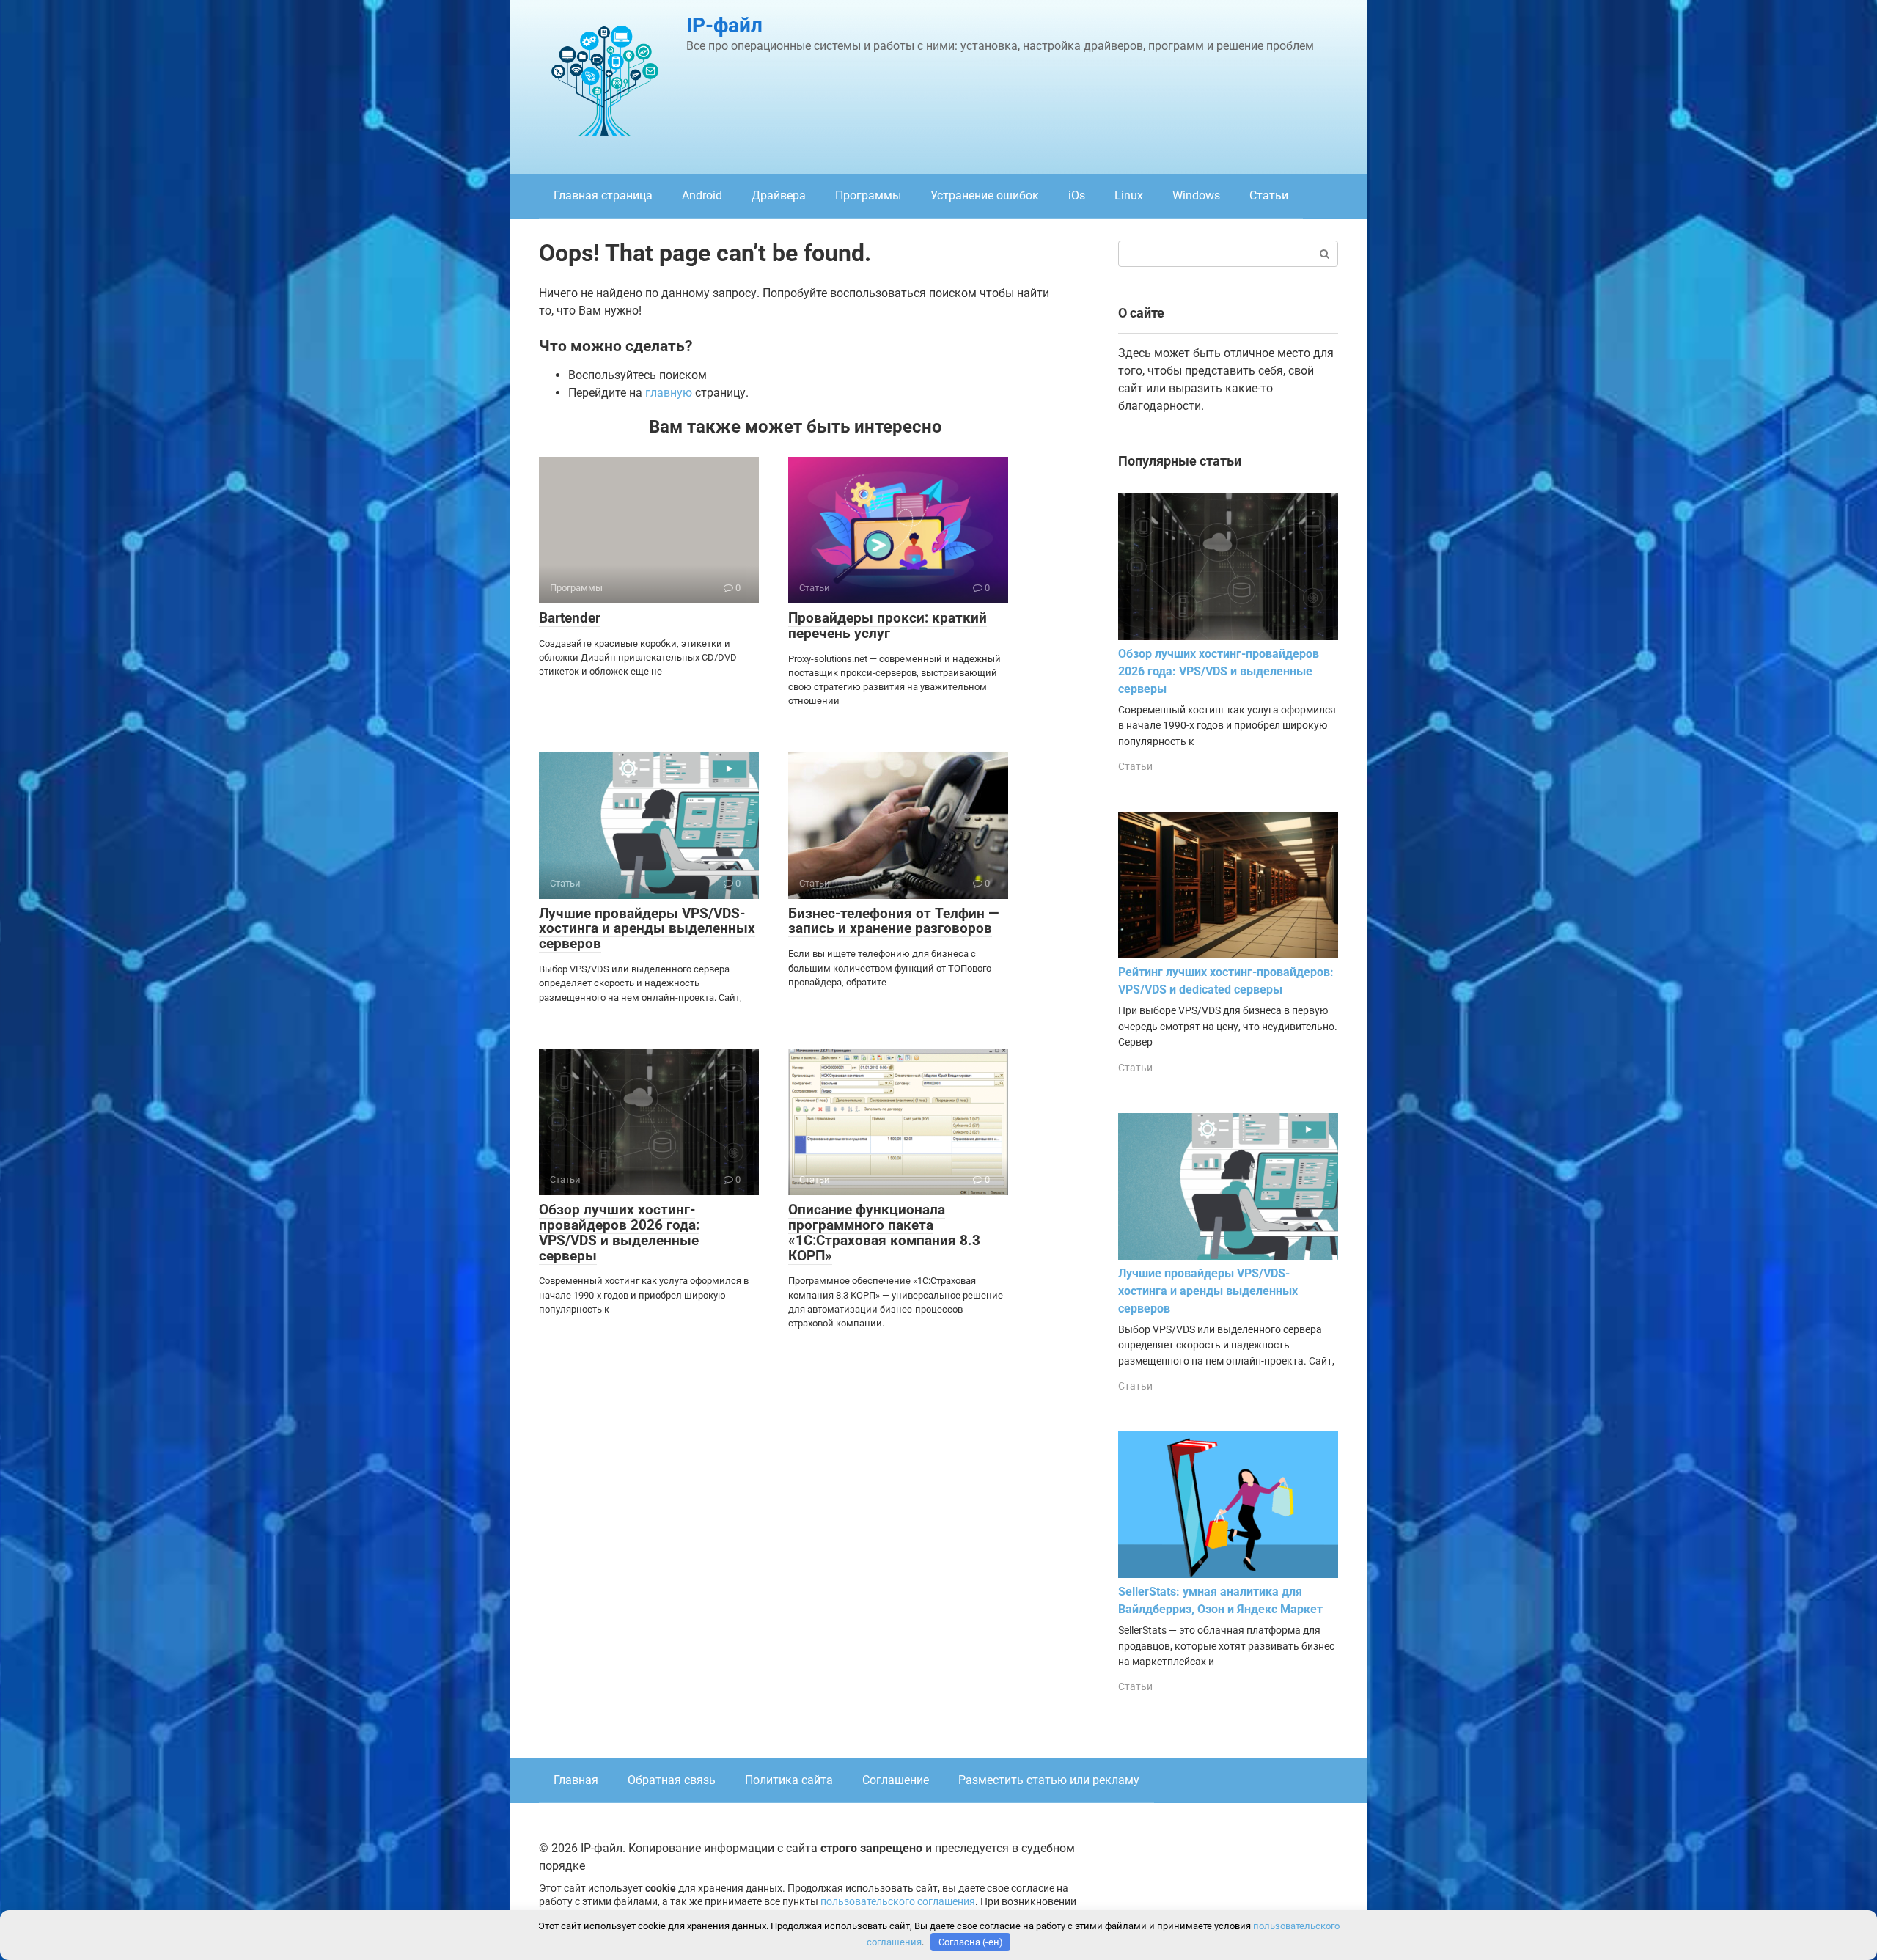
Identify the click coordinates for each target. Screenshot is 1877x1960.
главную (669, 393)
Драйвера (779, 195)
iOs (1077, 195)
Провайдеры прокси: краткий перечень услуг (888, 625)
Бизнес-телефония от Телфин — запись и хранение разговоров (893, 921)
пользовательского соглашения (898, 1902)
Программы (868, 195)
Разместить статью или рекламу (1049, 1780)
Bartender (570, 618)
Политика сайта (789, 1780)
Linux (1129, 195)
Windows (1196, 195)
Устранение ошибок (985, 195)
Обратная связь (672, 1780)
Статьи (1269, 195)
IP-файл (724, 25)
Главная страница (603, 195)
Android (702, 195)
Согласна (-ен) (971, 1942)
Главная (576, 1780)
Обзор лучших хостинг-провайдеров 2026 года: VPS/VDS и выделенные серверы (619, 1233)
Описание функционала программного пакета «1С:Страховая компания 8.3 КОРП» (884, 1233)
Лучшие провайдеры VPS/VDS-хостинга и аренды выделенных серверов (647, 929)
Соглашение (896, 1780)
